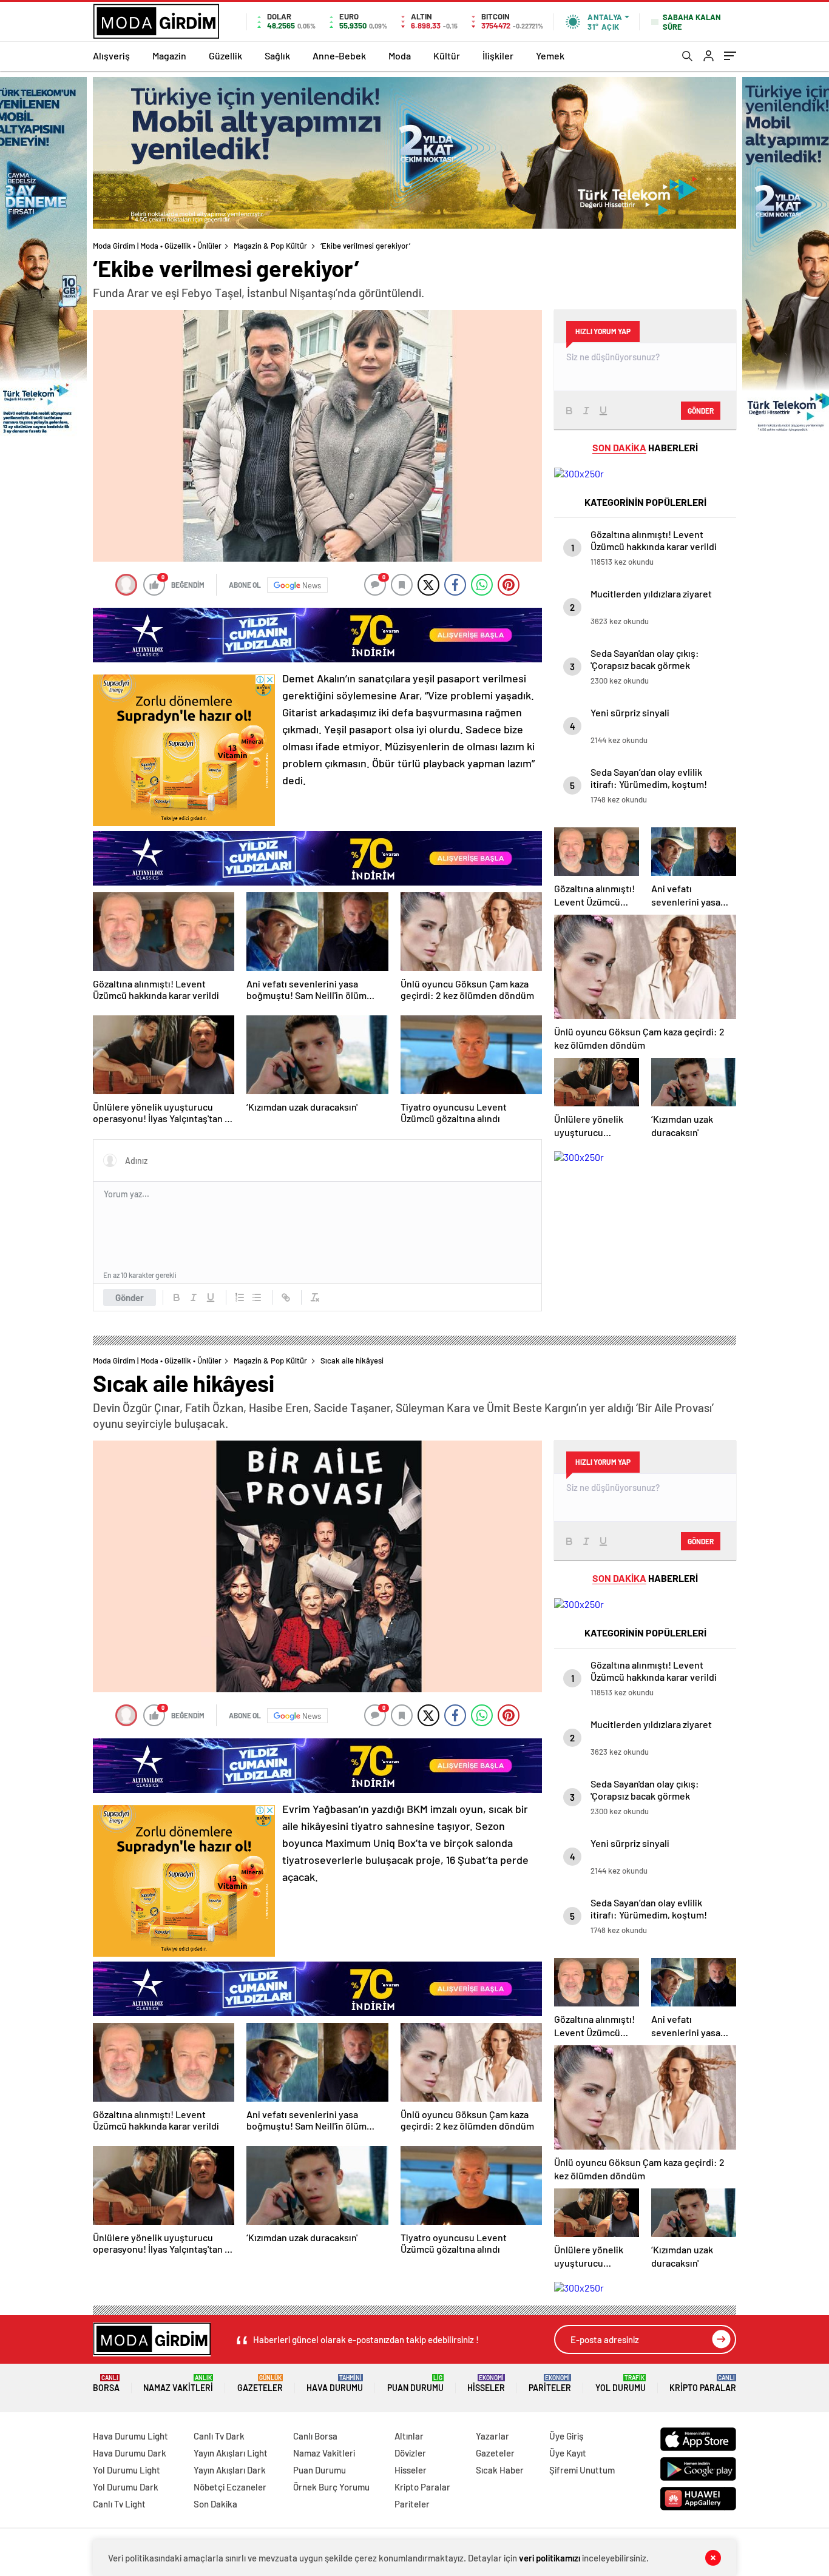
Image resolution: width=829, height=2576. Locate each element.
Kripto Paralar (703, 2383)
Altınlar (409, 2436)
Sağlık (277, 55)
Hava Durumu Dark (130, 2453)
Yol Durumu (621, 2383)
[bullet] (257, 1297)
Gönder (130, 1297)
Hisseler (486, 2383)
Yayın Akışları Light (231, 2453)
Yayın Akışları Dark (230, 2470)
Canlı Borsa (315, 2436)
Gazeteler (260, 2383)
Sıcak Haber (500, 2470)
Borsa (106, 2383)
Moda (400, 55)
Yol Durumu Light (127, 2470)
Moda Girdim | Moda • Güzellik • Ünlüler (157, 246)
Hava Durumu (335, 2383)
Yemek (550, 55)
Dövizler (410, 2453)
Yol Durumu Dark (126, 2487)
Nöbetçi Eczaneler (230, 2487)
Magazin (169, 55)
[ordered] (240, 1297)
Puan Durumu (415, 2383)
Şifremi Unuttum (582, 2470)
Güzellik (225, 55)
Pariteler (550, 2383)
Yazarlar (492, 2436)
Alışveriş (111, 55)
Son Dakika (215, 2504)
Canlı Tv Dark (219, 2436)
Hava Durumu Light (130, 2436)
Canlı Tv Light (119, 2504)
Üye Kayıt (568, 2453)
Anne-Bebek (339, 55)
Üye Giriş (566, 2436)
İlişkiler (498, 55)
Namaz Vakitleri (178, 2383)
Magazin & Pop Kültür (270, 246)
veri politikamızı (550, 2558)
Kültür (447, 55)
